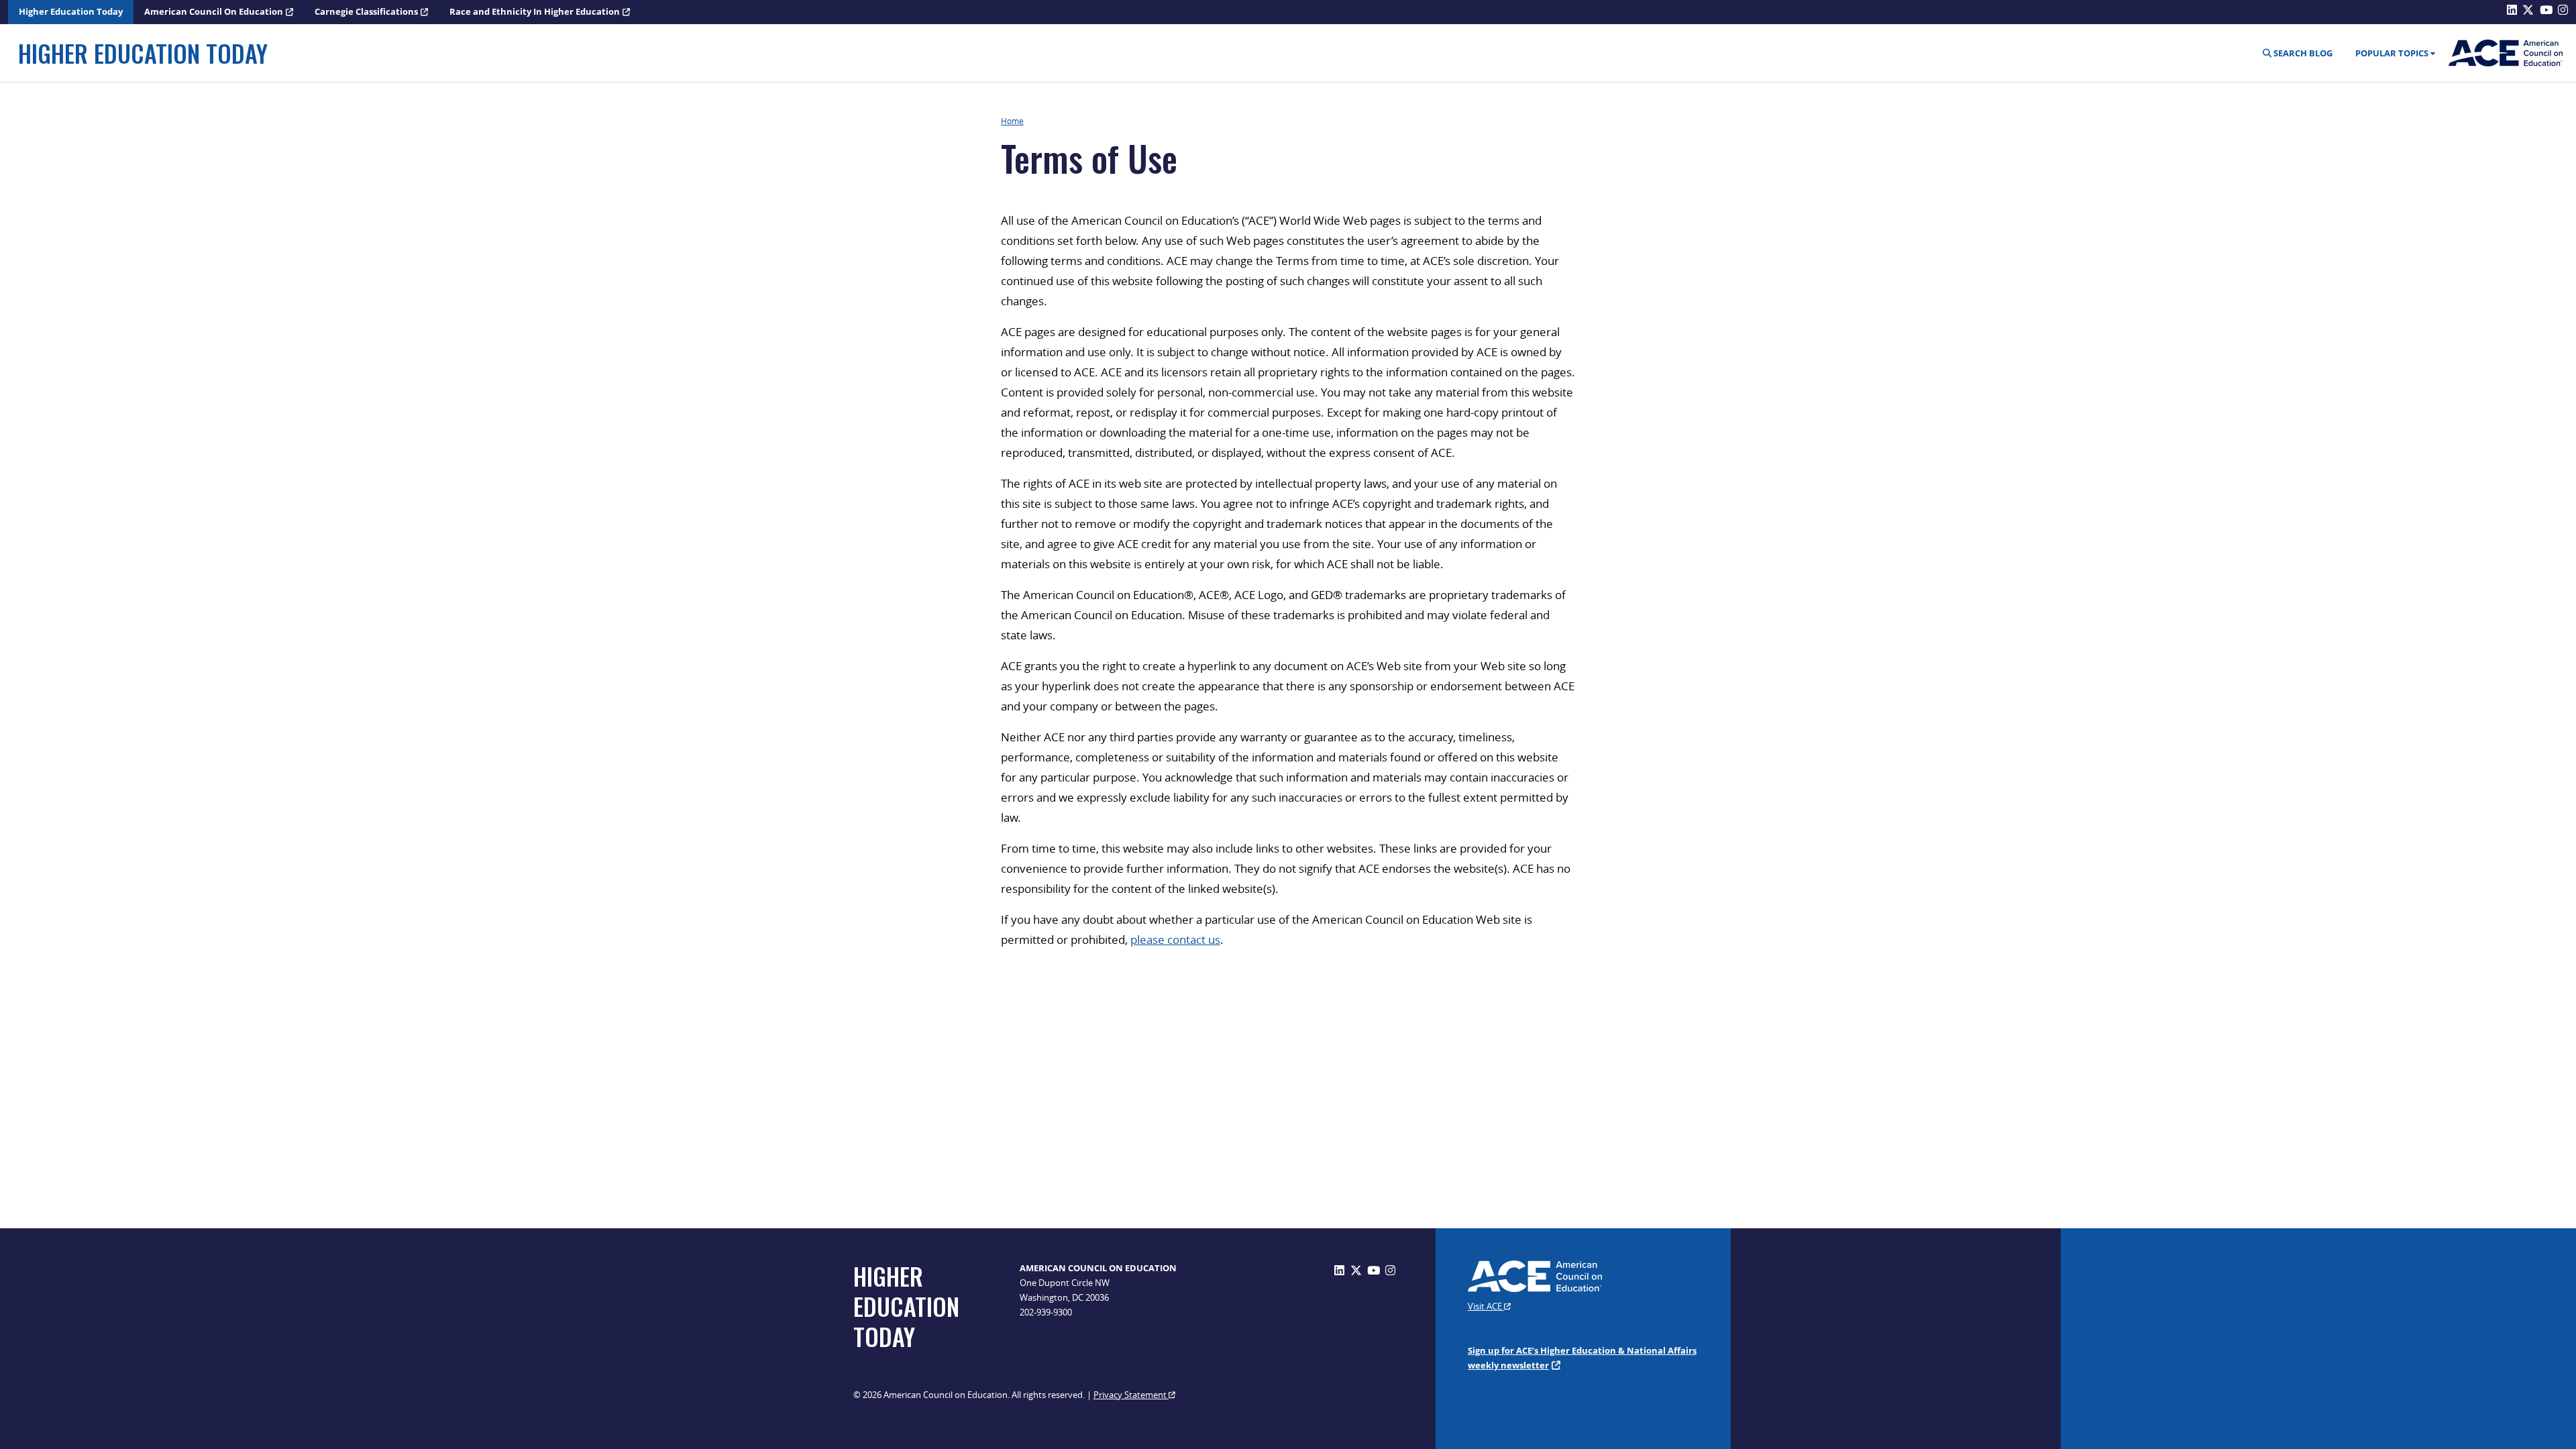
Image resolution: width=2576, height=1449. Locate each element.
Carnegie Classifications (366, 11)
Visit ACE (1486, 1306)
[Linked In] (1339, 1270)
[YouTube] (1374, 1270)
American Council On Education (214, 11)
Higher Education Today (71, 11)
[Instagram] (1390, 1270)
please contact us (1175, 940)
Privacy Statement (1131, 1395)
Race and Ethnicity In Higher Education (535, 11)
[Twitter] (1356, 1270)
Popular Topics (2392, 53)
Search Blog (2302, 53)
